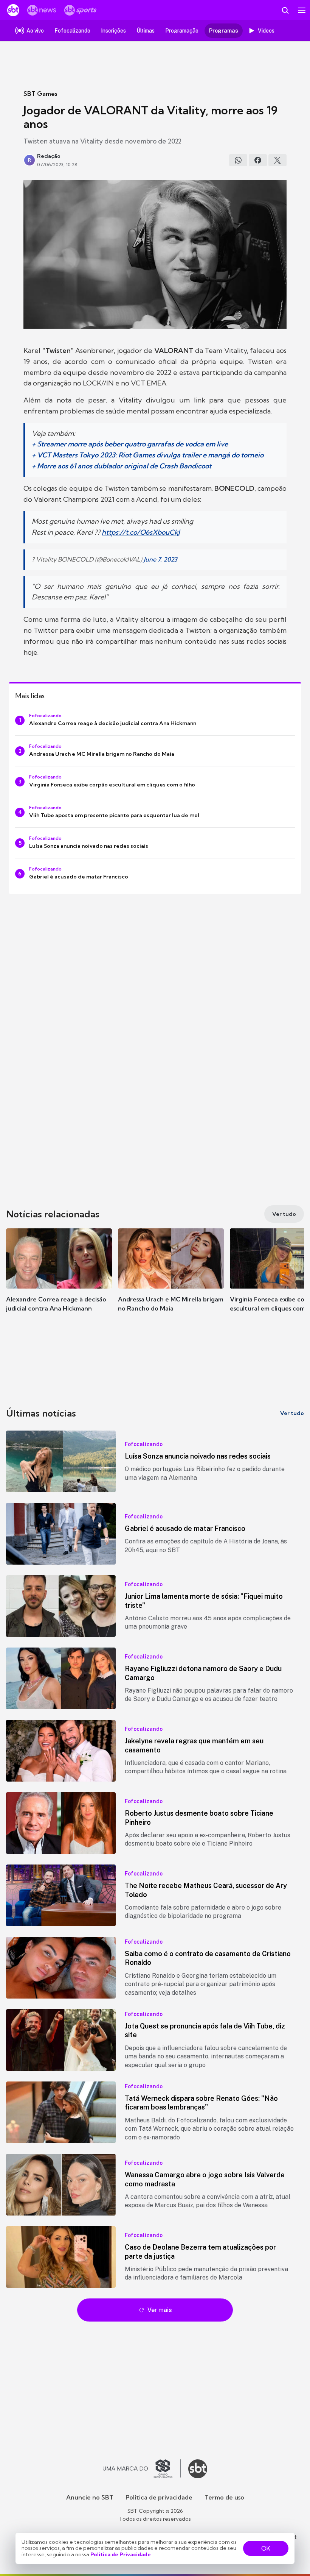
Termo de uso (224, 2497)
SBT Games (40, 94)
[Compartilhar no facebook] (258, 160)
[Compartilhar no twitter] (277, 160)
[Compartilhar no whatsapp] (238, 160)
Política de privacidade (159, 2497)
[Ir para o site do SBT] (198, 2469)
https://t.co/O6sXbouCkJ (141, 532)
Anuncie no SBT (90, 2497)
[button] (59, 1278)
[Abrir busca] (285, 10)
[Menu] (302, 10)
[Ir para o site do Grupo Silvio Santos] (142, 2469)
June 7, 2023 (160, 559)
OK (266, 2548)
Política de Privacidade (121, 2554)
